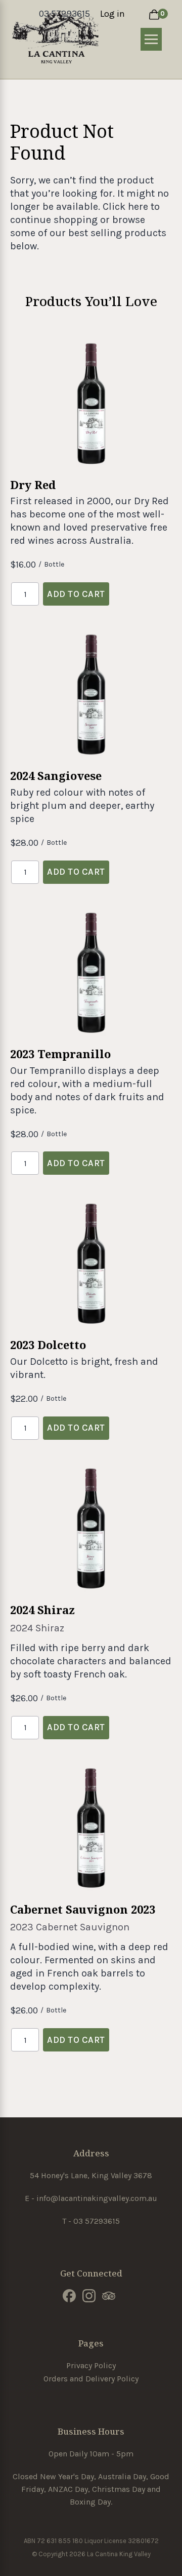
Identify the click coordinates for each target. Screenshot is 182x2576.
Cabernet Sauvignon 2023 (83, 1909)
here (138, 207)
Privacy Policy (91, 2365)
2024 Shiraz (42, 1610)
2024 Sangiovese (56, 775)
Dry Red (33, 484)
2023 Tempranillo (60, 1054)
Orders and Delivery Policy (91, 2379)
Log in (112, 14)
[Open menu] (151, 39)
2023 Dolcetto (48, 1345)
